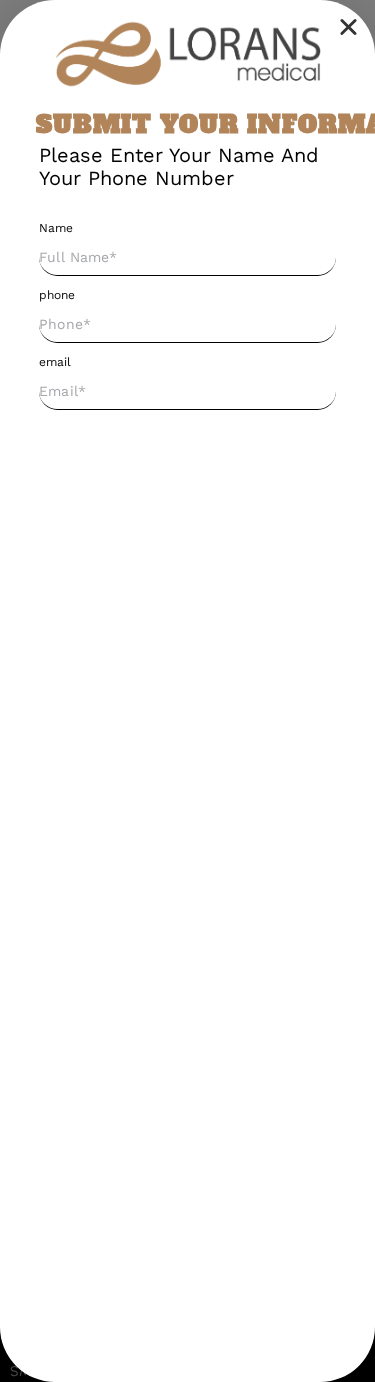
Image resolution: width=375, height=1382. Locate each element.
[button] (348, 26)
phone (57, 295)
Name (56, 228)
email (55, 362)
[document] (187, 691)
